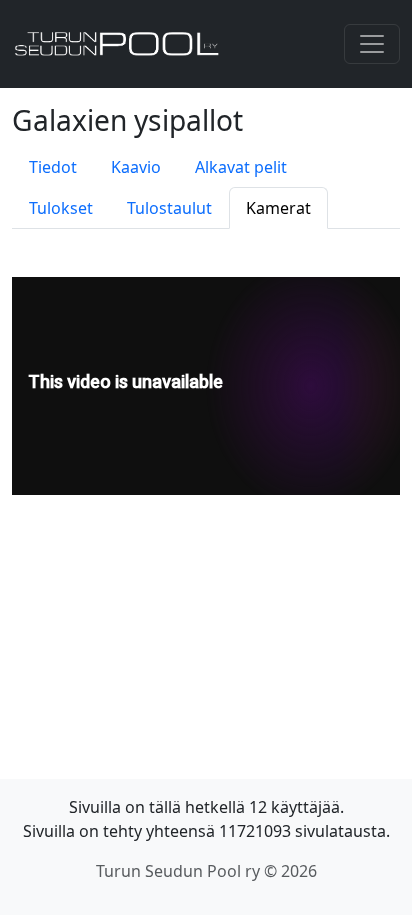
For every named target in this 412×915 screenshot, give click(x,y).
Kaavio (136, 167)
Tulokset (61, 208)
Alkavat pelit (241, 167)
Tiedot (53, 167)
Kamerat (278, 208)
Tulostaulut (169, 208)
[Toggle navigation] (372, 44)
